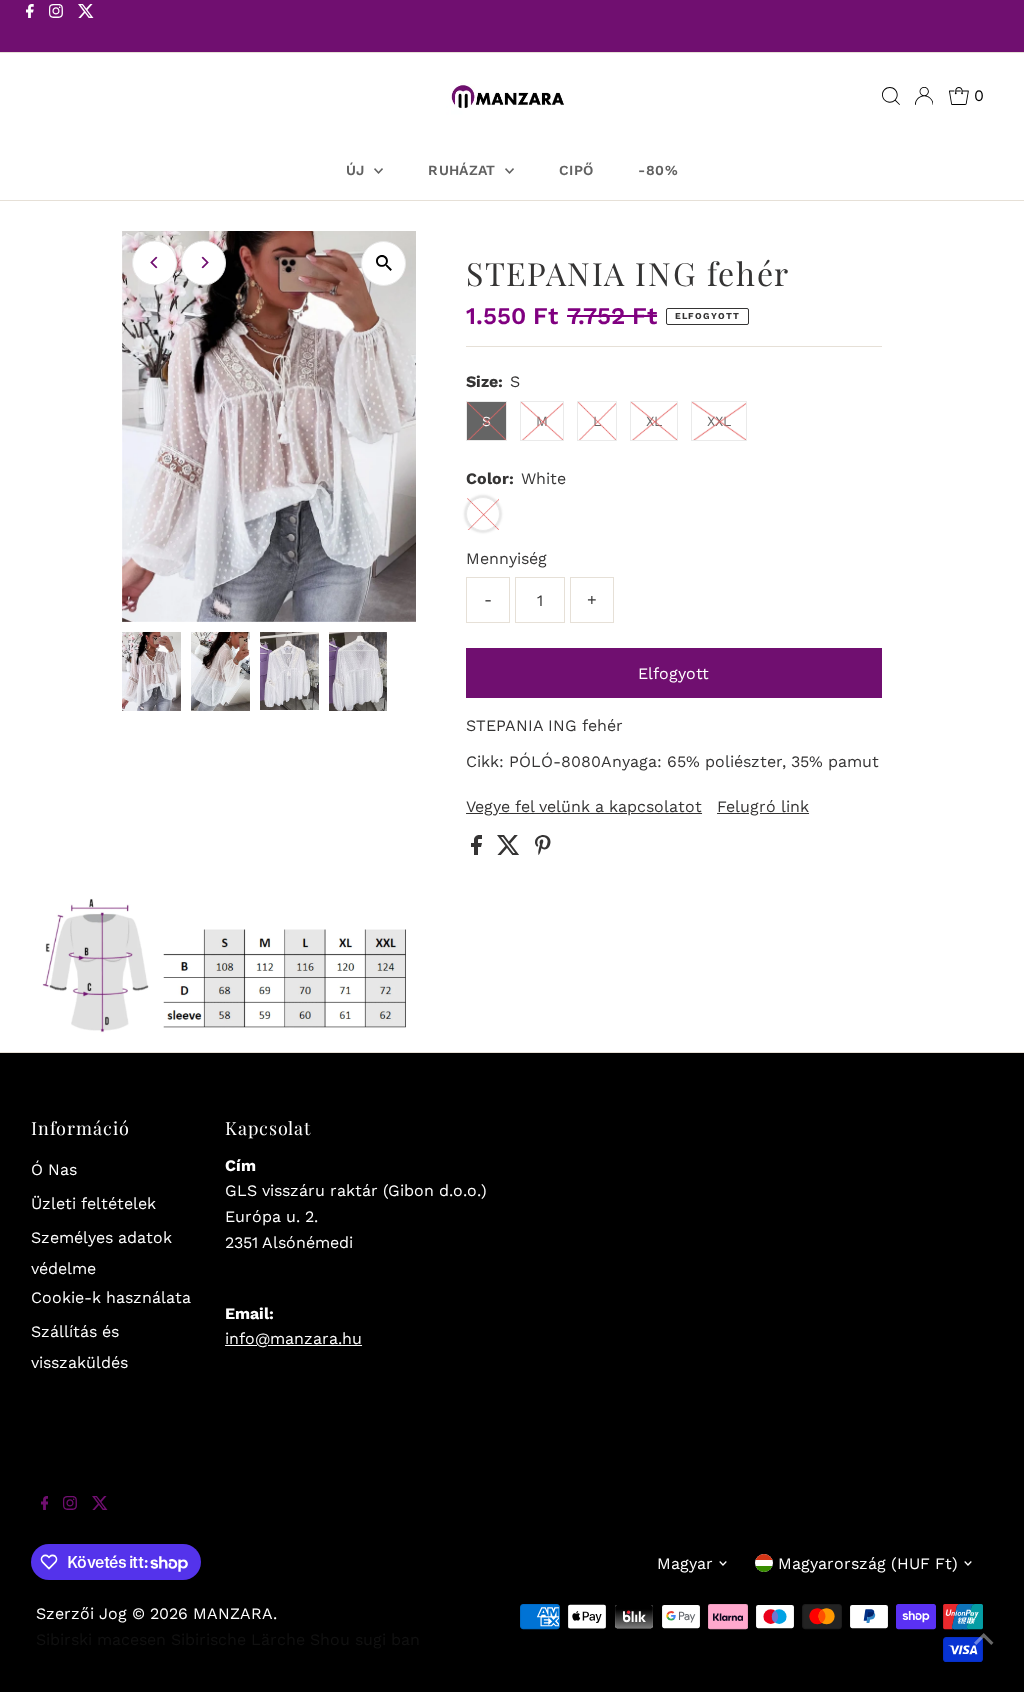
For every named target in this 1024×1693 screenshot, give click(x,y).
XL (654, 421)
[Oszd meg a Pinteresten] (543, 849)
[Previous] (154, 262)
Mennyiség (506, 558)
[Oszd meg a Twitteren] (511, 849)
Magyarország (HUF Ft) (868, 1563)
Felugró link (763, 807)
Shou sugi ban (365, 1639)
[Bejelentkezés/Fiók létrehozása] (924, 96)
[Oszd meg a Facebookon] (479, 849)
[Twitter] (86, 28)
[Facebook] (30, 28)
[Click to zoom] (383, 263)
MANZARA (233, 1613)
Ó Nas (54, 1169)
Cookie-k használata (111, 1297)
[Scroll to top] (984, 1653)
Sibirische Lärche (238, 1639)
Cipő (576, 170)
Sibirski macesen (101, 1639)
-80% (657, 170)
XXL (719, 421)
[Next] (203, 262)
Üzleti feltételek (93, 1203)
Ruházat (464, 170)
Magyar (685, 1563)
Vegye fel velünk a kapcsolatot (584, 807)
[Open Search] (891, 96)
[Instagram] (56, 28)
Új (357, 170)
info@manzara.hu (293, 1338)
